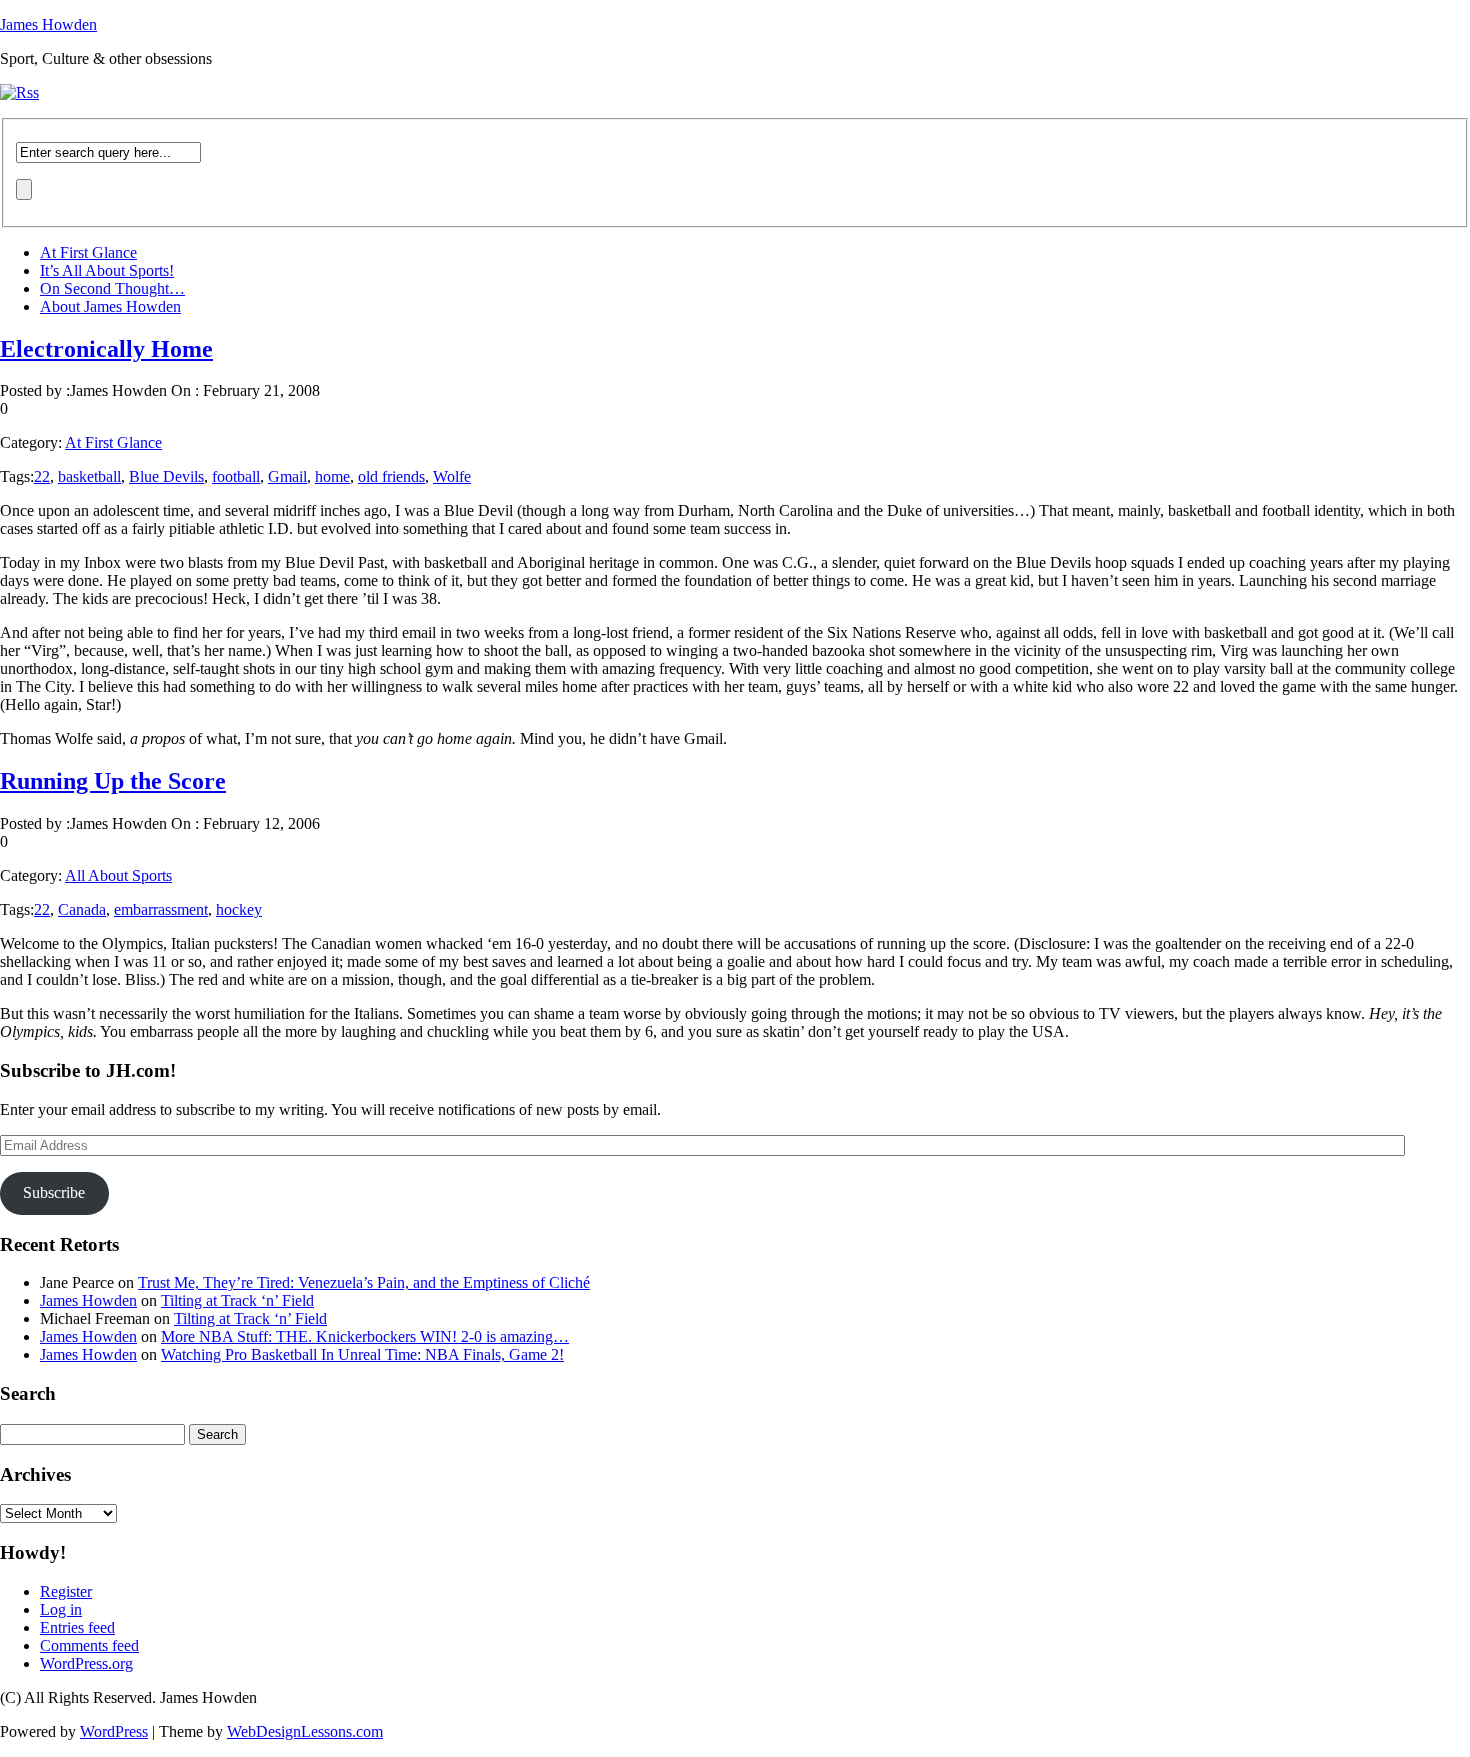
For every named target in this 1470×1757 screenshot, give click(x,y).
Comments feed (89, 1645)
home (332, 476)
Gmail (287, 476)
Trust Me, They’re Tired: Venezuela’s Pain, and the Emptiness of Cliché (364, 1282)
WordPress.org (86, 1663)
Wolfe (452, 476)
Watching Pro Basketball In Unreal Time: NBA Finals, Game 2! (362, 1354)
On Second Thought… (112, 288)
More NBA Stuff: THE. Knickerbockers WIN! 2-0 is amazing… (365, 1336)
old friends (391, 476)
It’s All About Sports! (107, 270)
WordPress (114, 1731)
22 (42, 476)
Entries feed (77, 1627)
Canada (82, 909)
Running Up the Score (113, 781)
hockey (239, 909)
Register (66, 1591)
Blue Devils (166, 476)
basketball (89, 476)
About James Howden (110, 306)
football (236, 476)
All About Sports (118, 875)
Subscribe (54, 1192)
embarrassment (161, 909)
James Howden (48, 24)
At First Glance (88, 252)
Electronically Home (106, 349)
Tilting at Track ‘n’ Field (237, 1300)
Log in (61, 1609)
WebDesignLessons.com (305, 1731)
